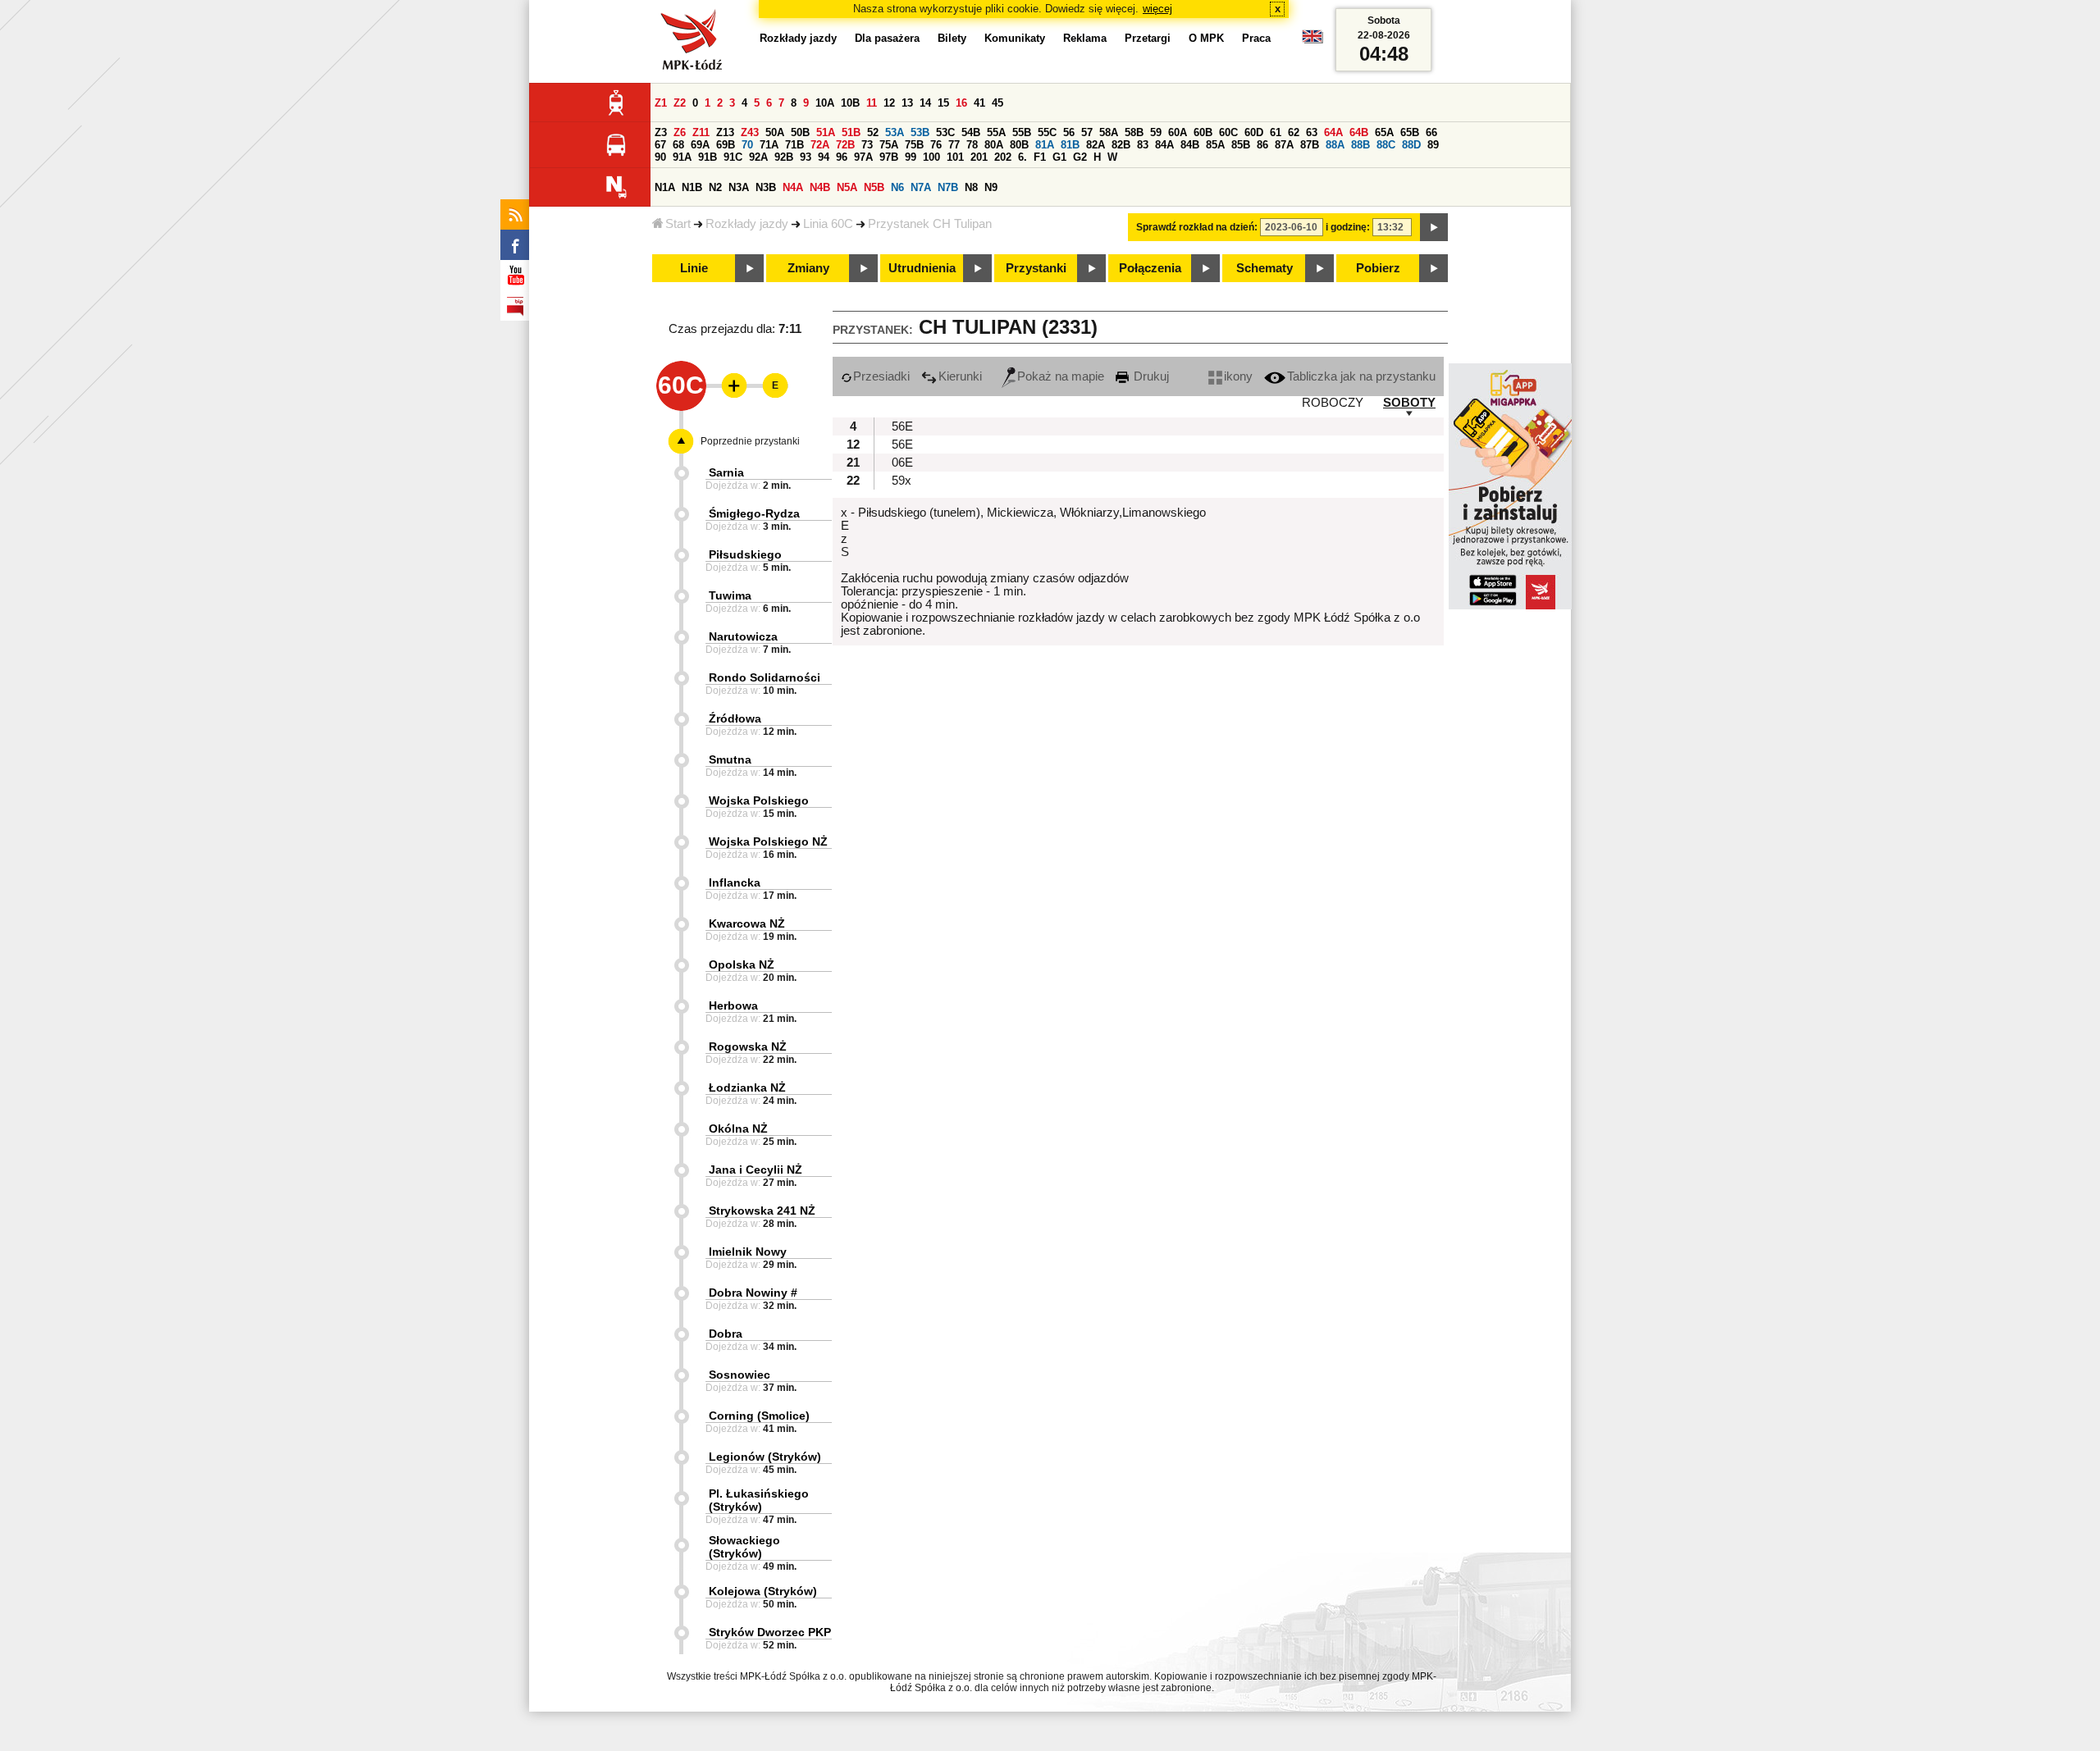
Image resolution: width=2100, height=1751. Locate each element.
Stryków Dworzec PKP (770, 1632)
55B (1022, 132)
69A (700, 145)
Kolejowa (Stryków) (763, 1591)
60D (1254, 132)
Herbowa (733, 1005)
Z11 (701, 132)
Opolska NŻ (742, 964)
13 (907, 103)
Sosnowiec (740, 1375)
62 (1294, 132)
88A (1335, 145)
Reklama (1085, 38)
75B (914, 145)
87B (1310, 145)
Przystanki (1036, 268)
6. (1023, 157)
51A (826, 132)
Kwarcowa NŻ (747, 923)
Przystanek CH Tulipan (930, 224)
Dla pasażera (887, 38)
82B (1121, 145)
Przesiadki (881, 376)
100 (931, 157)
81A (1045, 145)
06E (902, 463)
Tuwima (730, 595)
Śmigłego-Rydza (754, 513)
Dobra (726, 1334)
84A (1164, 145)
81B (1070, 145)
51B (851, 132)
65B (1410, 132)
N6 (897, 187)
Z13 (725, 132)
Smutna (730, 759)
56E (902, 426)
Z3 (661, 132)
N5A (847, 187)
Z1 (661, 103)
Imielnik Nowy (748, 1252)
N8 (971, 187)
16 (961, 103)
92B (784, 157)
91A (682, 157)
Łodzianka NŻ (747, 1088)
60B (1203, 132)
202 (1003, 157)
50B (800, 132)
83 (1143, 145)
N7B (948, 187)
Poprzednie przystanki (750, 441)
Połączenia (1150, 268)
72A (820, 145)
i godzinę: (1348, 227)
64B (1359, 132)
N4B (820, 187)
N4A (793, 187)
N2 (715, 187)
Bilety (952, 38)
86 (1262, 145)
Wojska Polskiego (759, 800)
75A (889, 145)
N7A (921, 187)
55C (1047, 132)
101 (955, 157)
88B (1360, 145)
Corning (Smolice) (759, 1416)
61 (1276, 132)
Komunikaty (1015, 38)
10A (825, 103)
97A (863, 157)
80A (994, 145)
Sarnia (726, 472)
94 (824, 157)
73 (867, 145)
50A (775, 132)
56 (1069, 132)
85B (1241, 145)
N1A (665, 187)
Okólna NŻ (738, 1129)
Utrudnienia (922, 268)
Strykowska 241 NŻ (762, 1211)
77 (954, 145)
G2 (1080, 157)
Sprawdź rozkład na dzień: (1197, 227)
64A (1333, 132)
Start (678, 224)
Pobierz (1378, 268)
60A (1178, 132)
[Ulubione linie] (729, 385)
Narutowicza (743, 636)
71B (794, 145)
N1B (692, 187)
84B (1190, 145)
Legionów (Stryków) (765, 1457)
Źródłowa (735, 718)
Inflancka (735, 882)
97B (889, 157)
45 (997, 103)
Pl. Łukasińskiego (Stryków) (759, 1500)
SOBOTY (1409, 403)
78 (972, 145)
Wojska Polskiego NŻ (768, 841)
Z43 (750, 132)
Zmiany (808, 268)
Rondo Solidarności (765, 677)
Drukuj (1150, 376)
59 (1156, 132)
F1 (1040, 157)
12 (889, 103)
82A (1096, 145)
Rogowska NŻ (748, 1046)
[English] (1312, 41)
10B (850, 103)
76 (936, 145)
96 (842, 157)
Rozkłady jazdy (747, 224)
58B (1134, 132)
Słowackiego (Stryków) (744, 1547)
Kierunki (960, 376)
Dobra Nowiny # (753, 1293)
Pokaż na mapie (1061, 376)
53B (920, 132)
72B (845, 145)
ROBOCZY (1333, 403)
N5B (874, 187)
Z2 (680, 103)
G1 (1059, 157)
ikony (1238, 376)
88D (1411, 145)
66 (1431, 132)
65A (1384, 132)
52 (873, 132)
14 (925, 103)
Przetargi (1148, 38)
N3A (739, 187)
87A (1284, 145)
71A (769, 145)
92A (758, 157)
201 (979, 157)
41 (979, 103)
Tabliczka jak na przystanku (1361, 376)
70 (747, 145)
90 (660, 157)
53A (895, 132)
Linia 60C (828, 224)
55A (996, 132)
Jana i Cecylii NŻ (756, 1170)
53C (945, 132)
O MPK (1206, 38)
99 (911, 157)
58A (1109, 132)
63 (1312, 132)
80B (1019, 145)
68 (678, 145)
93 (806, 157)
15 (943, 103)
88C (1386, 145)
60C (1228, 132)
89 (1433, 145)
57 (1087, 132)
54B (971, 132)
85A (1215, 145)
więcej (1157, 9)
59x (902, 481)
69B (726, 145)
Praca (1256, 38)
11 (872, 103)
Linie (694, 268)
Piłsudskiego (745, 554)
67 (660, 145)
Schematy (1265, 268)
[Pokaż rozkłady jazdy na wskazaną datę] (1434, 227)
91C (733, 157)
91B (708, 157)
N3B (766, 187)
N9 (991, 187)
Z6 (680, 132)
